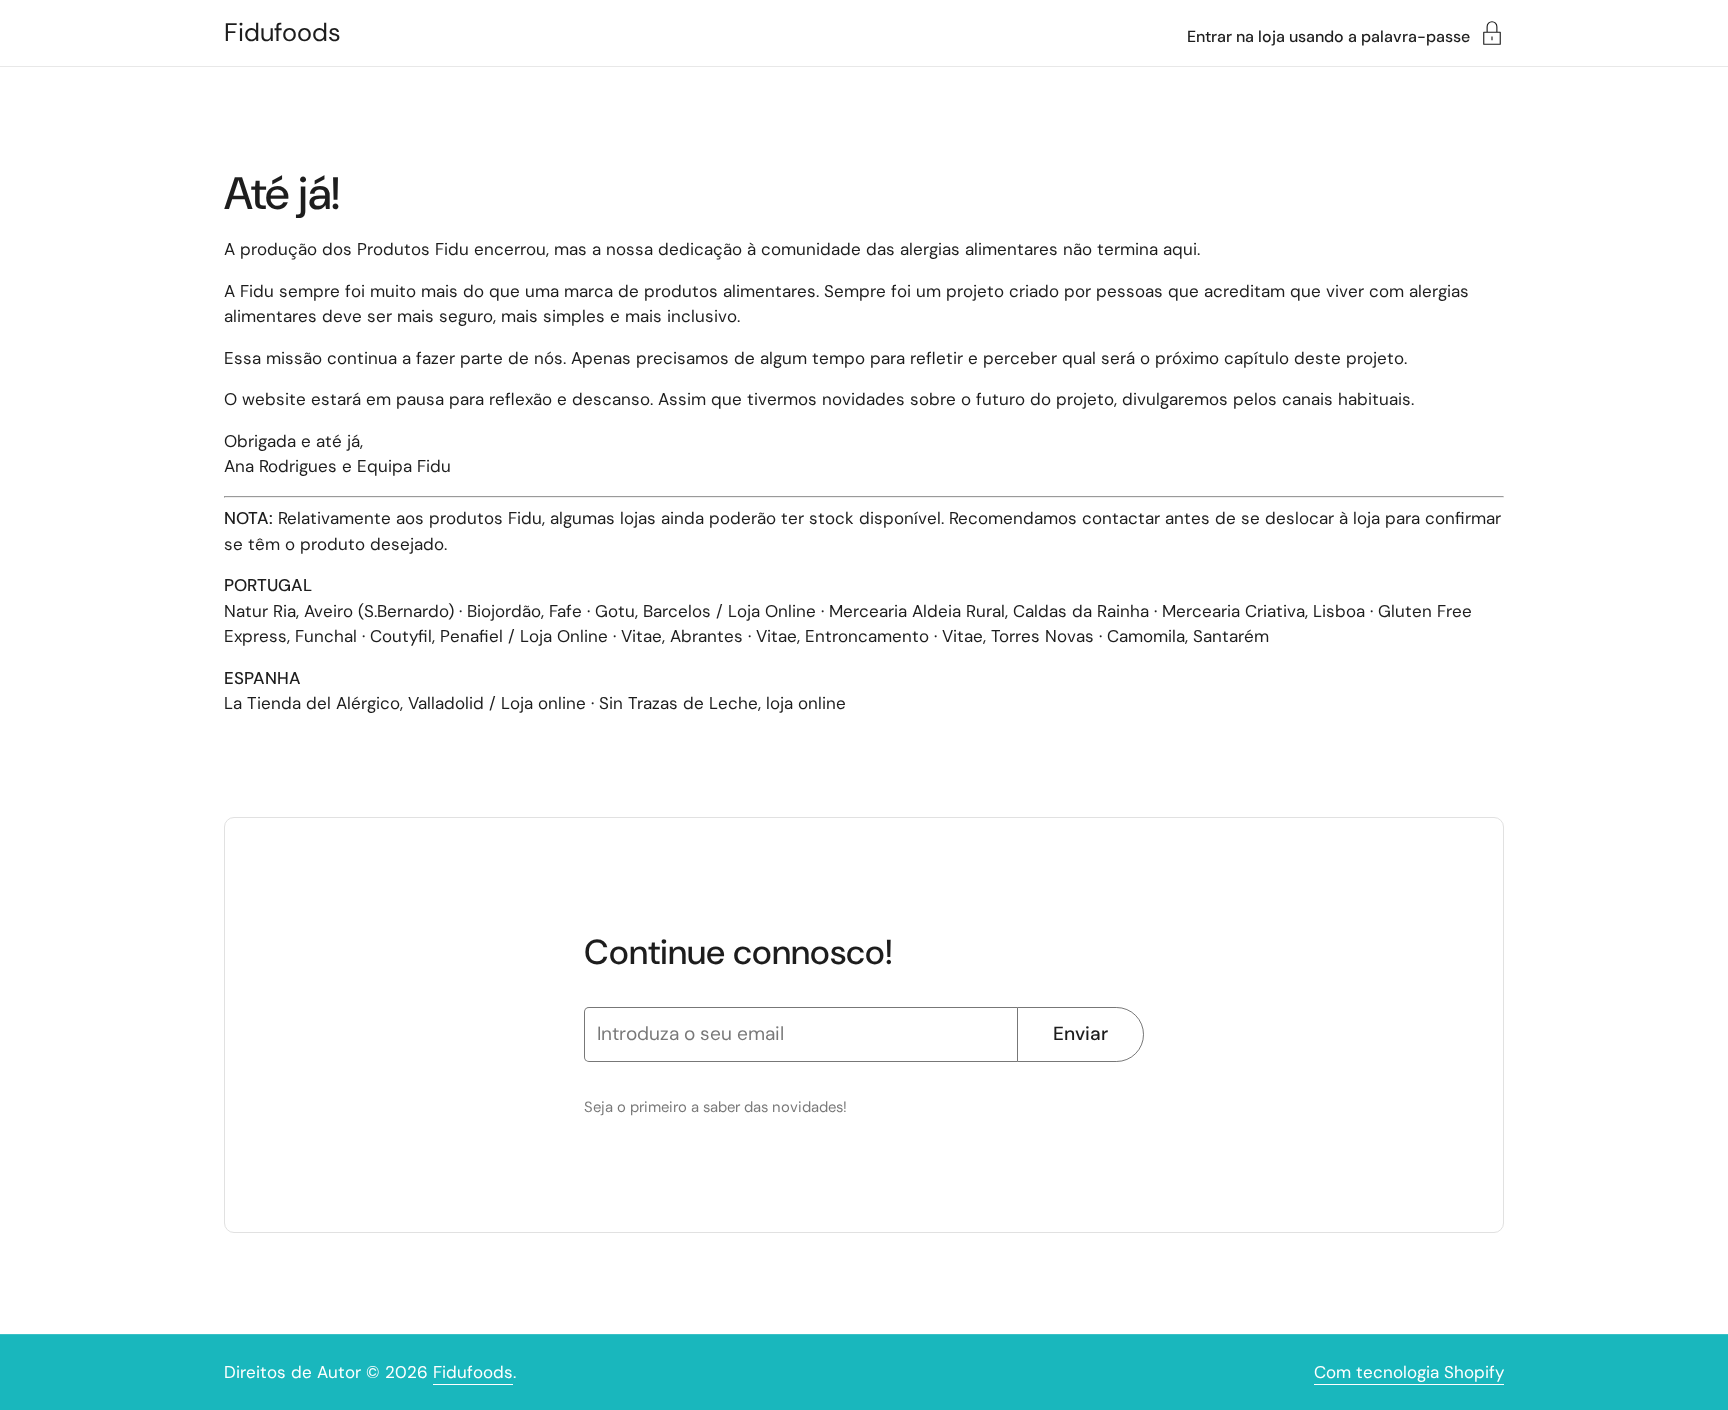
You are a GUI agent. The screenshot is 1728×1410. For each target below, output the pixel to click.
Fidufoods (282, 33)
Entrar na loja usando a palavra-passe (1328, 35)
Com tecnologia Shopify (1409, 1372)
